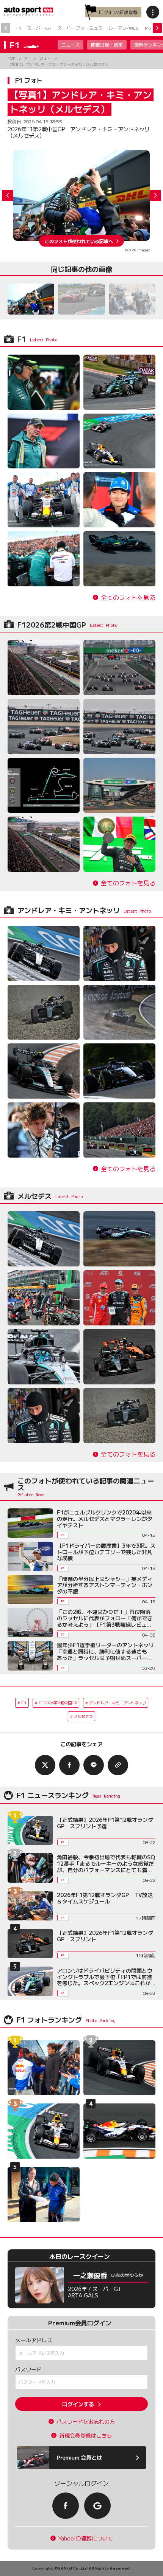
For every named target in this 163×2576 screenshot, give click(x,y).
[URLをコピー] (118, 1765)
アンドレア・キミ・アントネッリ (118, 1703)
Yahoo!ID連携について (86, 2538)
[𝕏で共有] (45, 1765)
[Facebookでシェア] (69, 1765)
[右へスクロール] (157, 28)
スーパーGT (39, 28)
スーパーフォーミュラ (80, 28)
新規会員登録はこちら (86, 2436)
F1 (18, 28)
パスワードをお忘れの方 (86, 2422)
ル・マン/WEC (124, 28)
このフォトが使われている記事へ (79, 241)
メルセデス (83, 1716)
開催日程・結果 (107, 44)
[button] (155, 195)
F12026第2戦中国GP (58, 1703)
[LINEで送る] (94, 1765)
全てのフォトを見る (128, 598)
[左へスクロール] (6, 28)
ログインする (78, 2404)
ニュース (71, 44)
